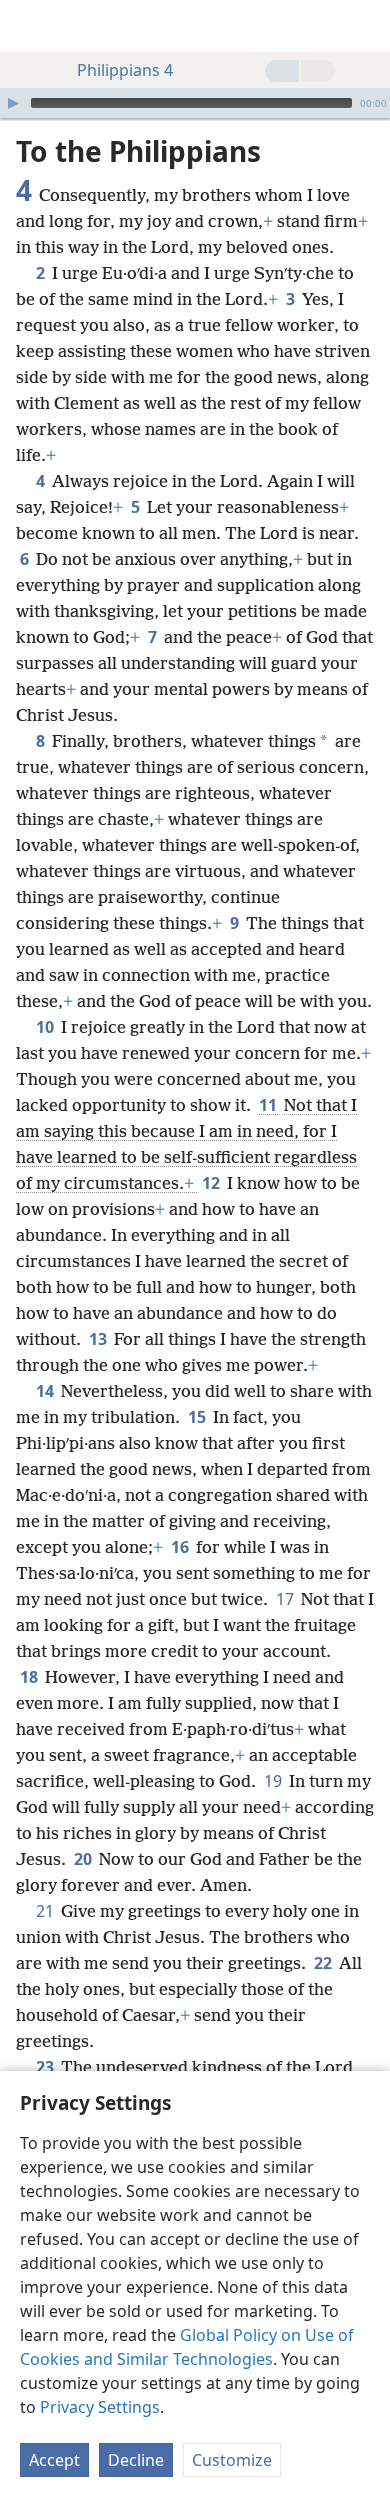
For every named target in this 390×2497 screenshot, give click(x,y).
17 (286, 1599)
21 (46, 1911)
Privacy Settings (100, 2407)
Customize (232, 2460)
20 (84, 1859)
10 (46, 1027)
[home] (30, 26)
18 (30, 1677)
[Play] (13, 103)
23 (46, 2067)
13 (99, 1339)
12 (212, 1183)
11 (269, 1105)
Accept (54, 2460)
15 (198, 1417)
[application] (195, 103)
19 (274, 1781)
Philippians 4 (125, 70)
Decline (136, 2460)
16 (181, 1547)
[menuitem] (30, 26)
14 (46, 1391)
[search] (365, 26)
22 (324, 1963)
